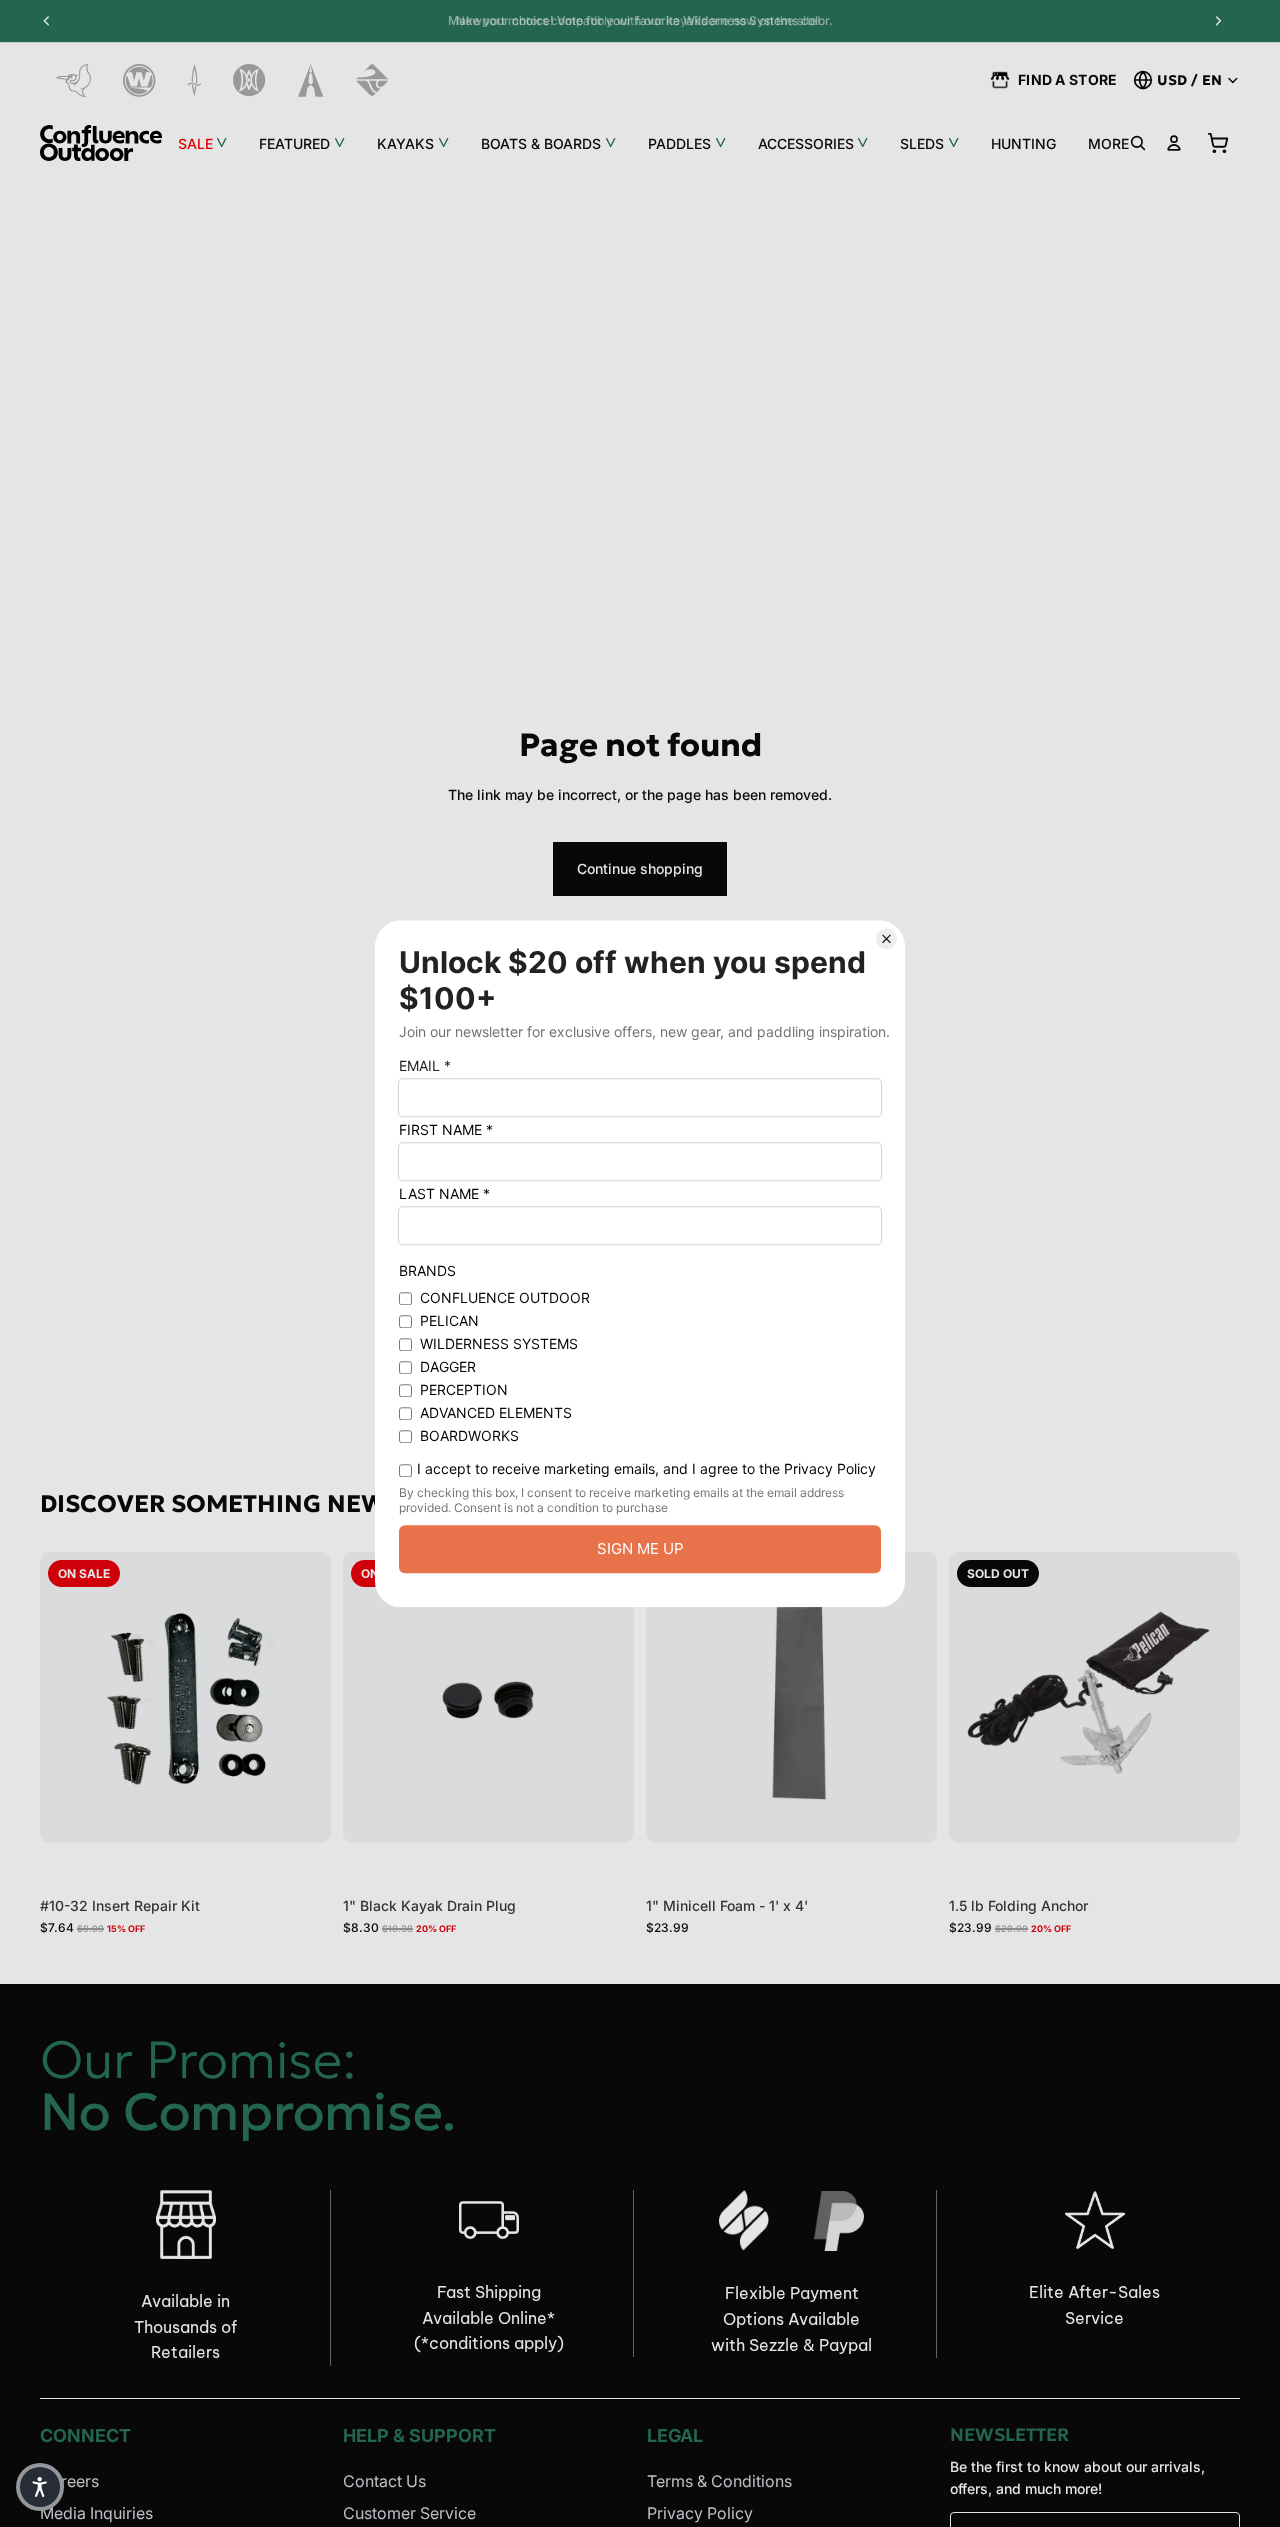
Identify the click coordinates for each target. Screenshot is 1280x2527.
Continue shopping (640, 868)
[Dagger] (194, 80)
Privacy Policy (700, 2513)
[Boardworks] (372, 80)
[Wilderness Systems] (139, 80)
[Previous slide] (373, 1698)
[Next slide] (604, 1698)
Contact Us (384, 2481)
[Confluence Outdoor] (101, 143)
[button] (40, 2487)
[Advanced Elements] (311, 80)
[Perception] (249, 80)
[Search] (1138, 143)
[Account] (1174, 143)
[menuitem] (1108, 143)
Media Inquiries (96, 2513)
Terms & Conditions (719, 2481)
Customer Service (409, 2513)
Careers (69, 2481)
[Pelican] (73, 80)
